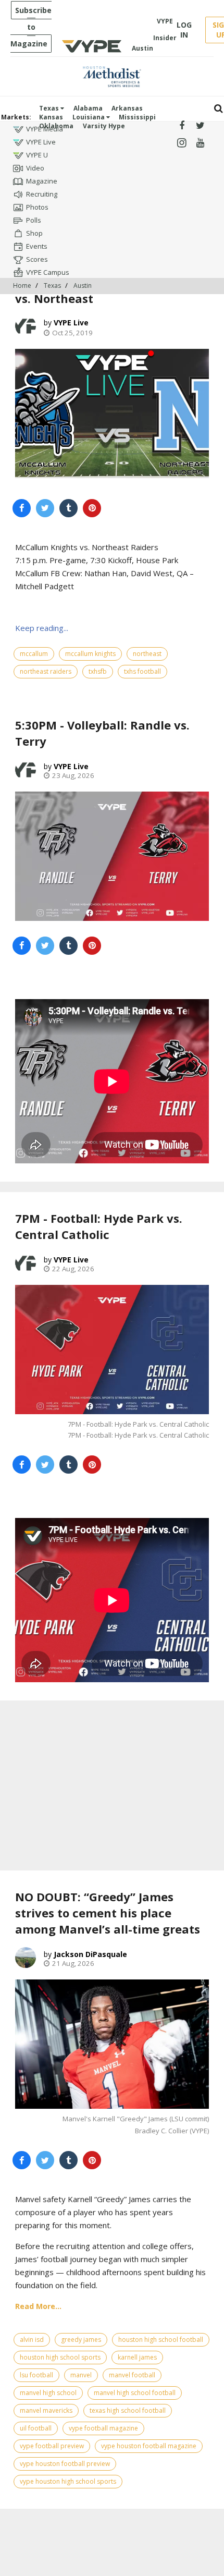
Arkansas (127, 108)
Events (37, 246)
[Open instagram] (182, 143)
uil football (36, 2428)
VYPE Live (41, 142)
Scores (37, 259)
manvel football (132, 2375)
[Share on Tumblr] (69, 508)
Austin (83, 285)
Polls (34, 220)
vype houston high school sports (68, 2481)
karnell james (137, 2357)
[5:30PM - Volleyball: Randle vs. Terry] (112, 856)
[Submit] (219, 109)
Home (22, 285)
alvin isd (32, 2340)
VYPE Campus (48, 272)
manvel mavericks (46, 2410)
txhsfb (98, 671)
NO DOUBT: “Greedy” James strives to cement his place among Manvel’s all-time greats (108, 1913)
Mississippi (137, 117)
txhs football (142, 671)
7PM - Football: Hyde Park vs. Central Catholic (99, 1226)
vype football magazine (103, 2428)
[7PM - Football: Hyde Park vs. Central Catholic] (112, 1350)
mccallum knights (90, 654)
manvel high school (48, 2393)
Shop (34, 233)
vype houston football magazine (149, 2446)
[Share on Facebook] (22, 508)
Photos (37, 207)
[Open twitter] (200, 126)
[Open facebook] (182, 126)
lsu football (36, 2375)
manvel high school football (135, 2393)
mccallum (34, 654)
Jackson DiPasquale (90, 1954)
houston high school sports (60, 2357)
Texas (50, 108)
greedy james (81, 2340)
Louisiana (89, 117)
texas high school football (128, 2410)
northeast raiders (46, 671)
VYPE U (37, 155)
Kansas (51, 117)
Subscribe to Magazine (31, 27)
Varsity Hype (104, 126)
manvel (81, 2375)
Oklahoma (56, 126)
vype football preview (52, 2446)
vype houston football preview (65, 2464)
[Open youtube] (200, 143)
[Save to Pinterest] (92, 508)
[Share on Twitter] (45, 508)
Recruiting (42, 194)
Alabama (88, 108)
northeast (147, 654)
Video (35, 168)
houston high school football (161, 2340)
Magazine (42, 181)
